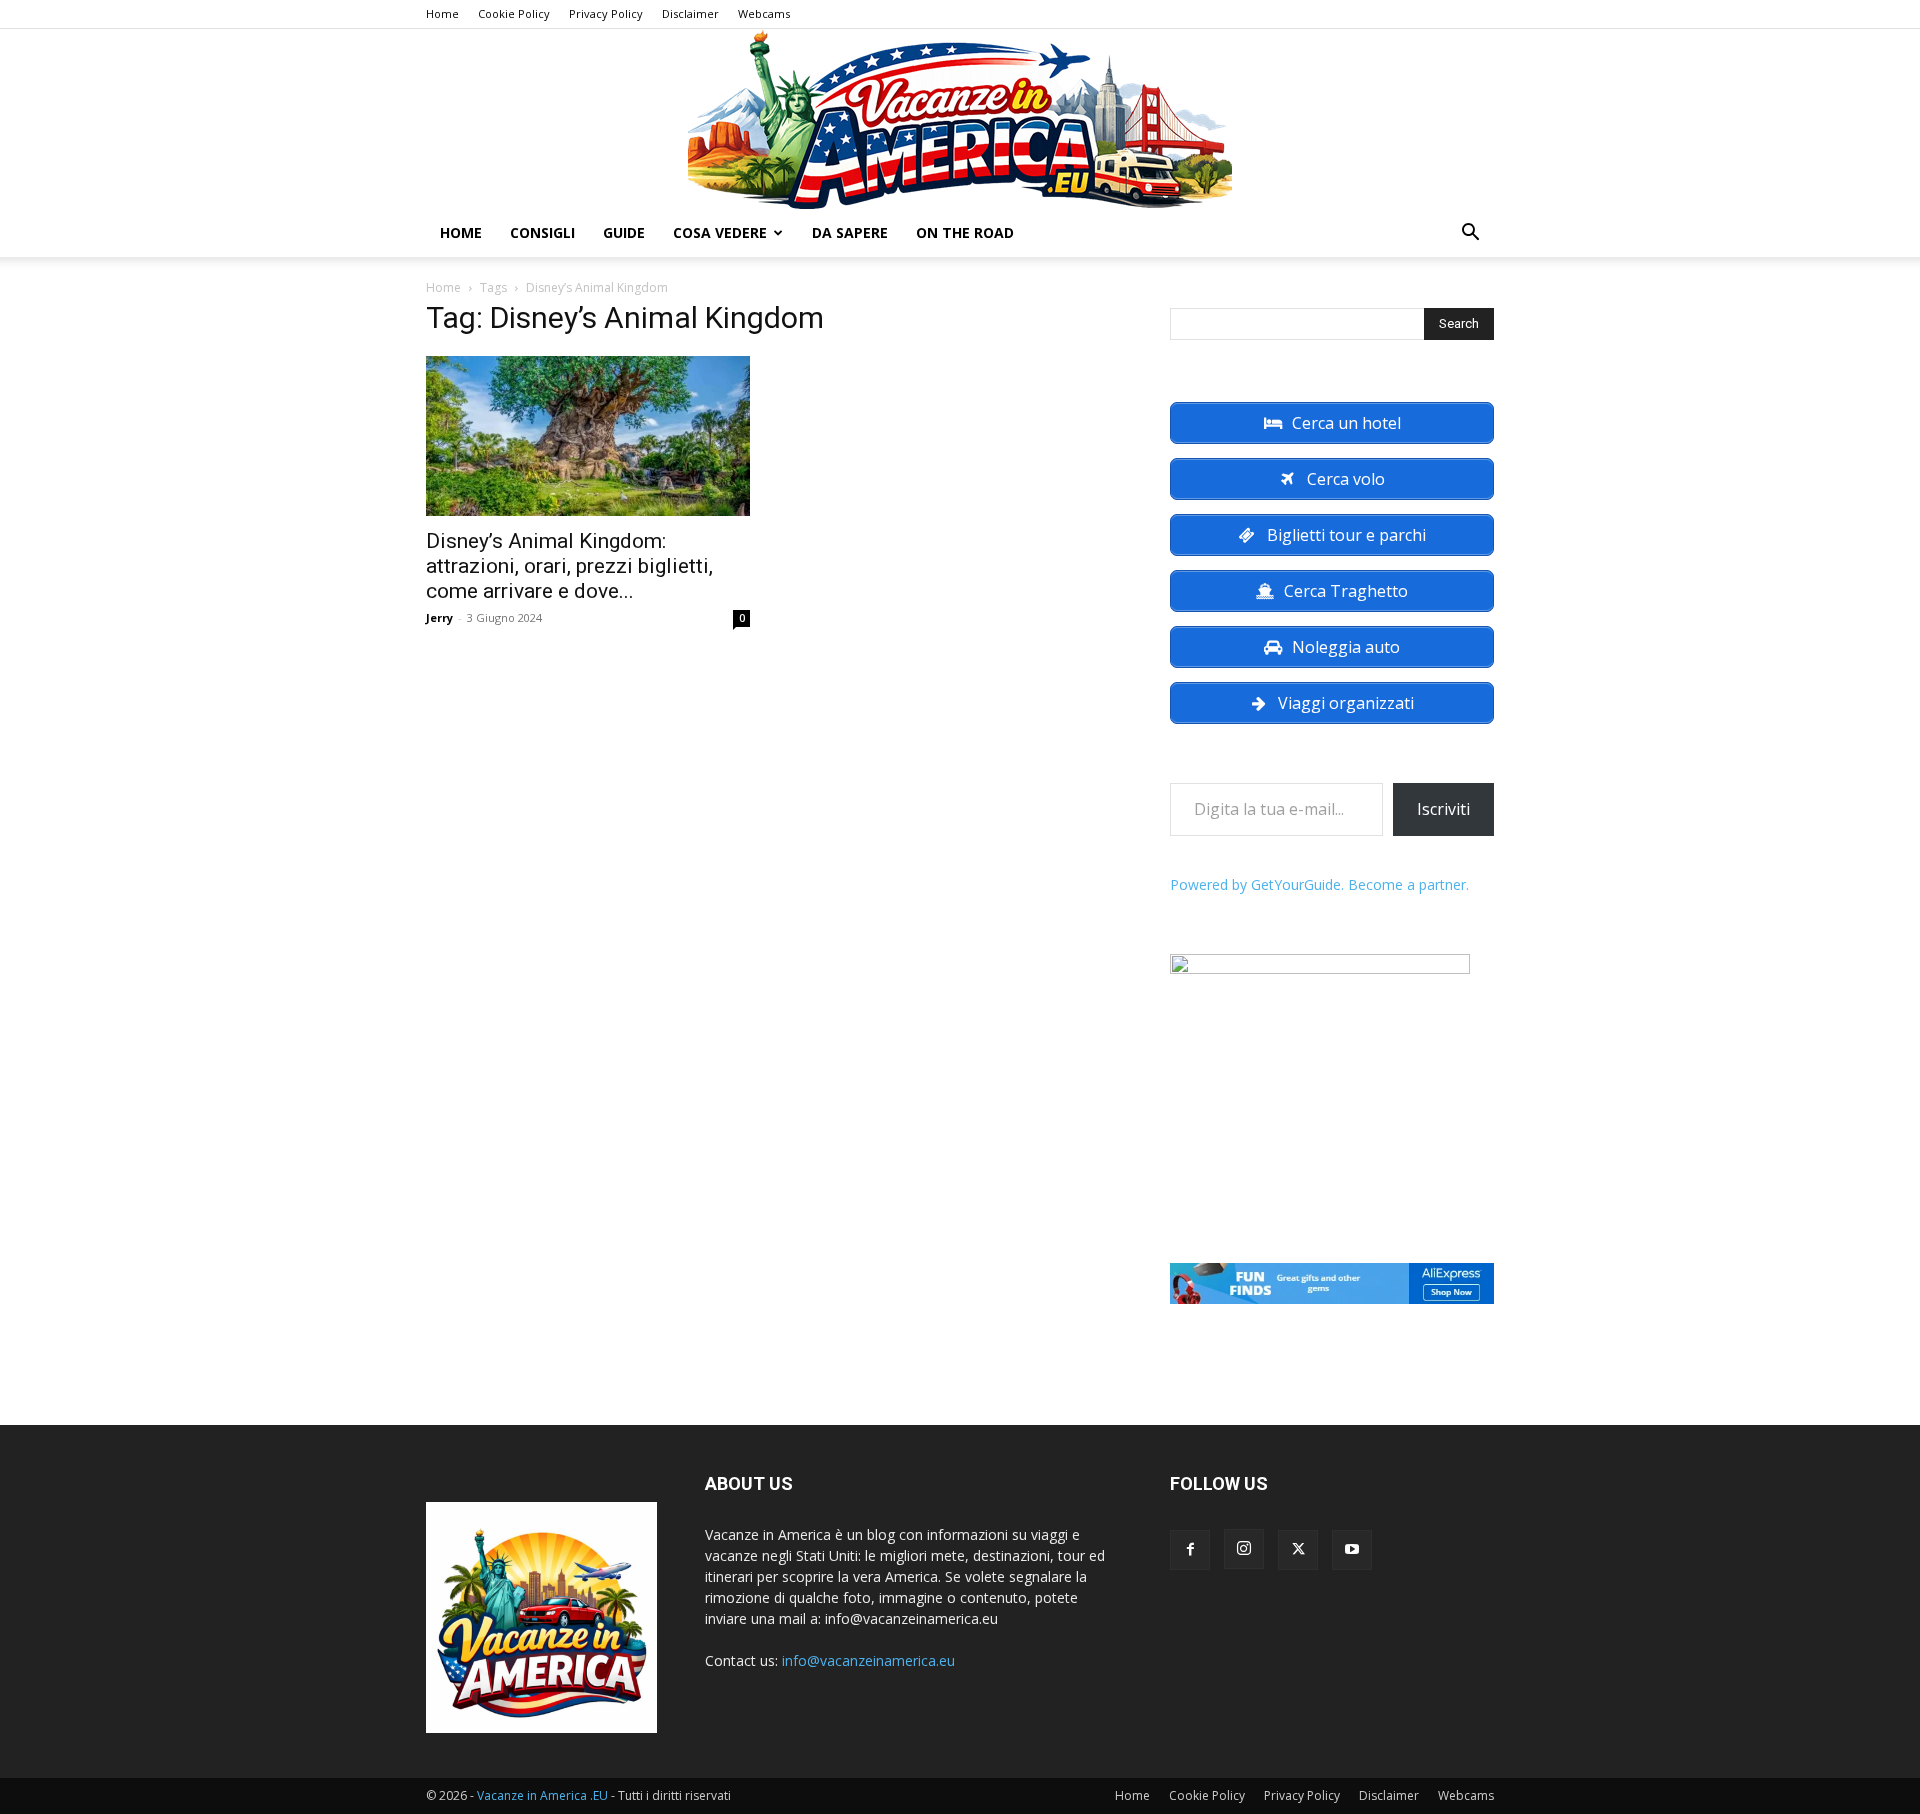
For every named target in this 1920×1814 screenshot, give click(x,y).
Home (442, 13)
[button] (1470, 234)
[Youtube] (1352, 1550)
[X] (1298, 1550)
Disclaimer (690, 13)
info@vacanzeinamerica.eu (868, 1660)
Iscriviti (1443, 809)
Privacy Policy (606, 13)
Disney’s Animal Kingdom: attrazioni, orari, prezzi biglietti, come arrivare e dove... (569, 566)
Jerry (439, 617)
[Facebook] (1190, 1550)
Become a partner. (1408, 884)
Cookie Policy (514, 13)
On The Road (965, 232)
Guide (624, 232)
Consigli (542, 232)
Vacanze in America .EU (542, 1795)
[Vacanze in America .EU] (960, 119)
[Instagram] (1244, 1549)
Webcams (764, 13)
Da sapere (850, 232)
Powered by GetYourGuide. (1257, 884)
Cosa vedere (720, 232)
